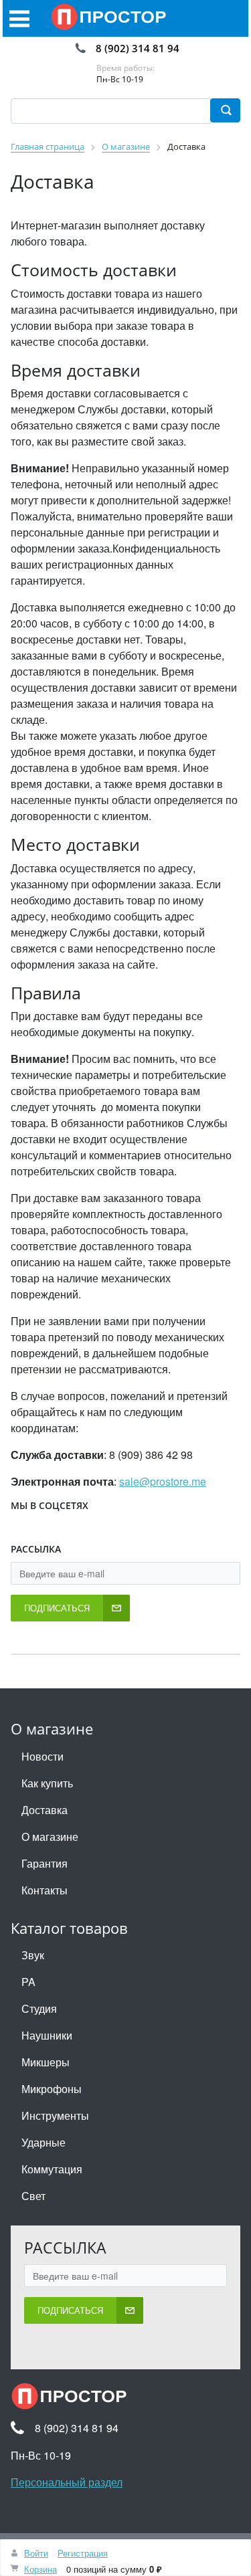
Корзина (40, 2569)
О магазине (50, 1837)
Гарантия (45, 1863)
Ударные (44, 2142)
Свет (33, 2196)
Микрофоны (52, 2089)
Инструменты (55, 2115)
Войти (36, 2553)
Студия (39, 2008)
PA (28, 1982)
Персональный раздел (67, 2482)
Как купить (47, 1783)
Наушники (47, 2035)
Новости (43, 1756)
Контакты (45, 1890)
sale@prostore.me (163, 1481)
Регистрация (83, 2553)
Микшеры (46, 2062)
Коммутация (52, 2169)
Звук (33, 1955)
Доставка (45, 1810)
